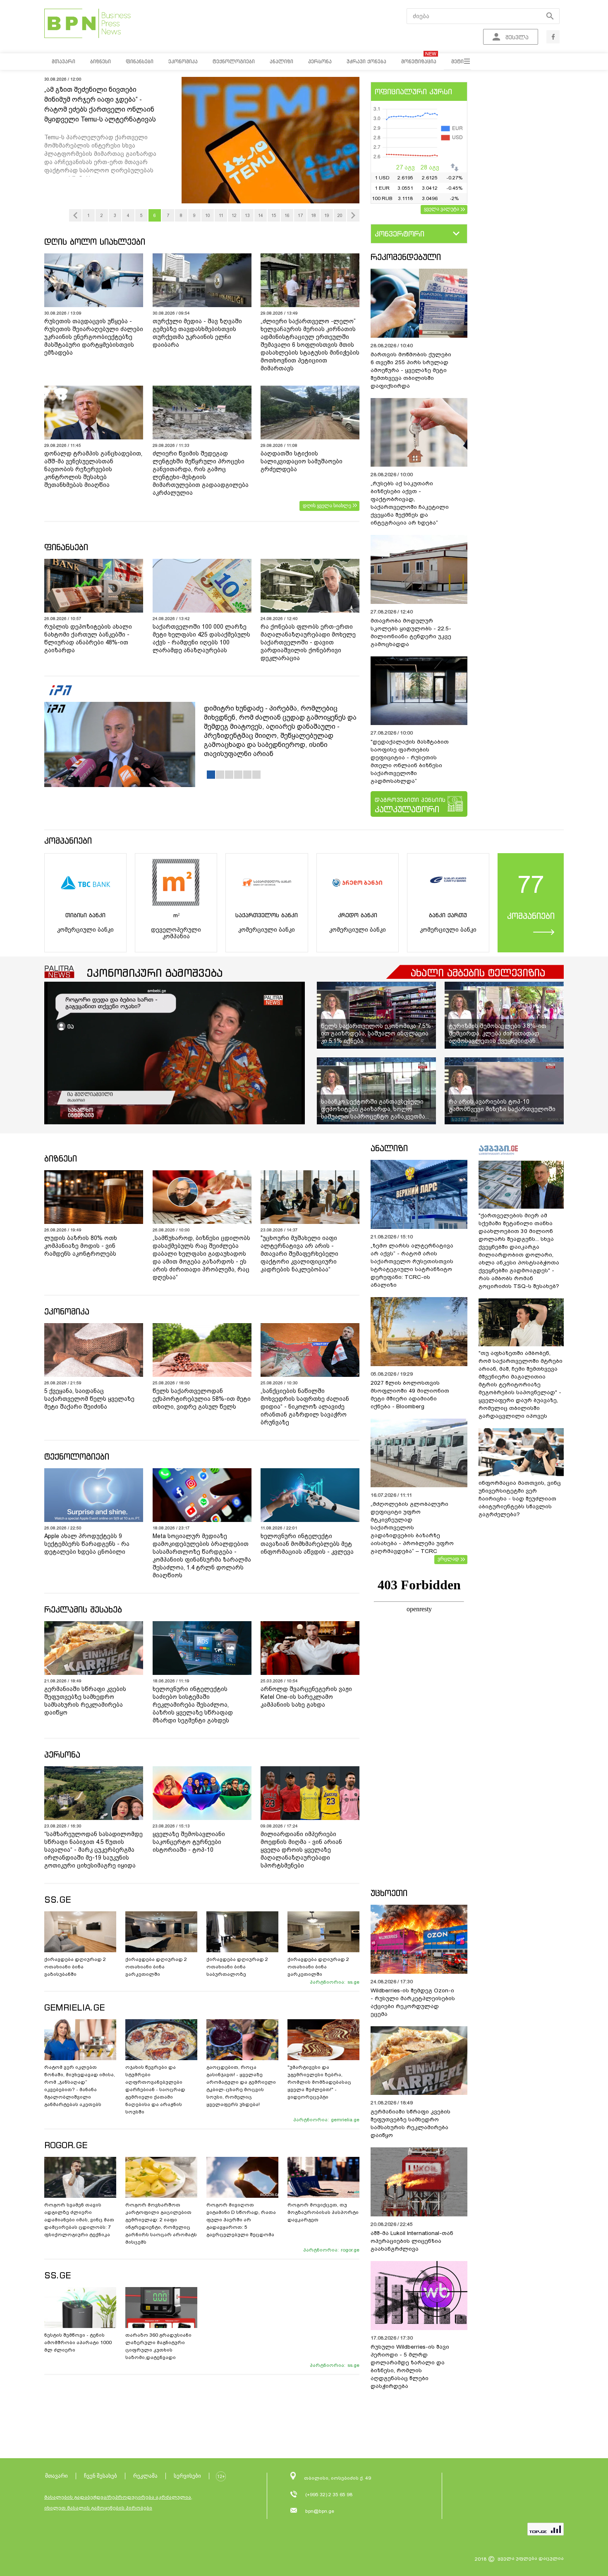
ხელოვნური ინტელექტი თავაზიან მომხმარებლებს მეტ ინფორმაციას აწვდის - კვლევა (307, 1544)
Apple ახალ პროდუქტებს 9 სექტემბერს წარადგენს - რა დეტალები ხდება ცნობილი (87, 1544)
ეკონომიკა (67, 1311)
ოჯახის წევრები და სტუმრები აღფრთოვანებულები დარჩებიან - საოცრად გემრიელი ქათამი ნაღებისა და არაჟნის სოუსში (155, 2089)
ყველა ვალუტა (442, 209)
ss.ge (353, 1982)
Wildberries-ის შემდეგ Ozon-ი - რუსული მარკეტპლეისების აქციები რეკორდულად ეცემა (413, 2002)
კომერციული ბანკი (85, 930)
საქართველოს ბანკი (267, 915)
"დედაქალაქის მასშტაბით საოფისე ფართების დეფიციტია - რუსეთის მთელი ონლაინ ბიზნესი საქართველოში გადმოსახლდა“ (410, 761)
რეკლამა (145, 2476)
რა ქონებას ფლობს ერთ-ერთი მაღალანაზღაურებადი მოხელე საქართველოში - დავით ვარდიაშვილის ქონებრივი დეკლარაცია (308, 642)
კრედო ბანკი (358, 915)
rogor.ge (350, 2250)
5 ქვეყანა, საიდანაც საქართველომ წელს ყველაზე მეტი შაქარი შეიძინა (89, 1399)
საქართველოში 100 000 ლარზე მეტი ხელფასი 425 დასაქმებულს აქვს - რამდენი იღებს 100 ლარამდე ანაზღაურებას (201, 638)
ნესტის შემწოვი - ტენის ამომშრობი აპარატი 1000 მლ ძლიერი (78, 2342)
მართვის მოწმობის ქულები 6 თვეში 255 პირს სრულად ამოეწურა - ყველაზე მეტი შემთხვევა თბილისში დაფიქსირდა (411, 370)
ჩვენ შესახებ (101, 2476)
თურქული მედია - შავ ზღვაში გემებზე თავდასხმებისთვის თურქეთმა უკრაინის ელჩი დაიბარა (197, 333)
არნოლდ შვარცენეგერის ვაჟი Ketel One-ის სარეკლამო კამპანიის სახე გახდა (306, 1697)
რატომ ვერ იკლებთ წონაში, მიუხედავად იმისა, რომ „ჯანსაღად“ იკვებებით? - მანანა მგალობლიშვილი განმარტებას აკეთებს (80, 2086)
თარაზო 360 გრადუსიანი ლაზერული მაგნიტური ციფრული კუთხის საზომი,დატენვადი (158, 2346)
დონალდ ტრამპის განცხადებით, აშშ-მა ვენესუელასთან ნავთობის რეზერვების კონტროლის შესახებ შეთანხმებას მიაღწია (93, 469)
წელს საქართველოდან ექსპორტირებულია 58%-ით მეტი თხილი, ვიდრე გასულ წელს (202, 1399)
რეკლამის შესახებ (83, 1609)
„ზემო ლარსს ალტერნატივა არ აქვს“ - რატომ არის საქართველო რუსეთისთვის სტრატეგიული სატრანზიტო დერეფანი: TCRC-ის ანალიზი (412, 1265)
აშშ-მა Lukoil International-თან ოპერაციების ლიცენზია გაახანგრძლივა (412, 2241)
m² (176, 915)
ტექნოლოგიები (77, 1456)
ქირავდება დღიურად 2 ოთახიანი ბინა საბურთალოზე (237, 1967)
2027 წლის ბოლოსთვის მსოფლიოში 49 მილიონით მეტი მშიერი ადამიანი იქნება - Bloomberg (410, 1395)
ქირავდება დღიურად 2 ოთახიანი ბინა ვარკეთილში (156, 1967)
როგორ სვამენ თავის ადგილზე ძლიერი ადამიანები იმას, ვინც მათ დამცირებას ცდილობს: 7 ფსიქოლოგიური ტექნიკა (79, 2220)
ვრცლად (448, 1559)
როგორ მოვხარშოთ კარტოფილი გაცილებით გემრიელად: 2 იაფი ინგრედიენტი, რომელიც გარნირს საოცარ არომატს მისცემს (161, 2223)
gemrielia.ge (345, 2120)
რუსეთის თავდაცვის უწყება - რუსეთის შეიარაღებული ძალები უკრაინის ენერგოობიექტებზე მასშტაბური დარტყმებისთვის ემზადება (94, 337)
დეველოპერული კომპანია (176, 933)
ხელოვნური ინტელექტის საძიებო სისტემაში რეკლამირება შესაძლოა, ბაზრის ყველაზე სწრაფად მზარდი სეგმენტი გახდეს (193, 1705)
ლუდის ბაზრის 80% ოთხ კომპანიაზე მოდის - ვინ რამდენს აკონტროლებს (81, 1246)
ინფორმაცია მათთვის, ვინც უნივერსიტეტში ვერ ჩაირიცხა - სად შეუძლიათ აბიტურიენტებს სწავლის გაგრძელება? (520, 1499)
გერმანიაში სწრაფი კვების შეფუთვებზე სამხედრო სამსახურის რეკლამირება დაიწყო (85, 1701)
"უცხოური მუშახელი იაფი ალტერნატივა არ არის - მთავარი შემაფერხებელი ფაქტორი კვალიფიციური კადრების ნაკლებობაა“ (299, 1254)
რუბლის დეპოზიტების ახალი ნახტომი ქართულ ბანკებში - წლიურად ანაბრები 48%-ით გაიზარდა (88, 638)
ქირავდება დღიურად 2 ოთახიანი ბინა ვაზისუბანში (75, 1967)
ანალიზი (389, 1148)
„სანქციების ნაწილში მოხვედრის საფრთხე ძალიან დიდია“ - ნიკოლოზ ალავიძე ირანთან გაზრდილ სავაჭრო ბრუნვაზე (305, 1407)
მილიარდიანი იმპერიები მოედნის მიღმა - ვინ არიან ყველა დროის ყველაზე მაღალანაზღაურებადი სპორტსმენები (301, 1850)
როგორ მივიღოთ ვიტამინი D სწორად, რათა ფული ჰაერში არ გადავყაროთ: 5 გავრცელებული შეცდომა (241, 2220)
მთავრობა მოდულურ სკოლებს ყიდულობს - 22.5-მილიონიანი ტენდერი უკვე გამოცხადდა (411, 632)
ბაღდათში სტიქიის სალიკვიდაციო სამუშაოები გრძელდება (302, 461)
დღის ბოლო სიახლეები (95, 242)
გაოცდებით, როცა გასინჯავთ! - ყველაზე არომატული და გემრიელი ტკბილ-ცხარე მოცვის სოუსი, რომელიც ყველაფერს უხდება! (241, 2086)
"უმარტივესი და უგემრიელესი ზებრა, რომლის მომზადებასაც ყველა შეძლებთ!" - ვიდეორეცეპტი (319, 2082)
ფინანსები (66, 547)
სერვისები (187, 2476)
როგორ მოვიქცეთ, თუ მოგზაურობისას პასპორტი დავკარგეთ (323, 2212)
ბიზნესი (61, 1158)
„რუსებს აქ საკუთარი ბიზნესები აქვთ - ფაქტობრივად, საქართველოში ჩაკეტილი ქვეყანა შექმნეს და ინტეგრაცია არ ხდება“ (410, 503)
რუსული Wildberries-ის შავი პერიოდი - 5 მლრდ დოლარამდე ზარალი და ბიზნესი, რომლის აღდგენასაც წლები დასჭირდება (410, 2366)
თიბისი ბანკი (85, 915)
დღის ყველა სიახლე (327, 506)
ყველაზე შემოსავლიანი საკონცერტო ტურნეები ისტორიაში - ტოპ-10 (189, 1842)
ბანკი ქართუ (448, 915)
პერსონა (62, 1754)
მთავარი (56, 2476)
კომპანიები (68, 841)
